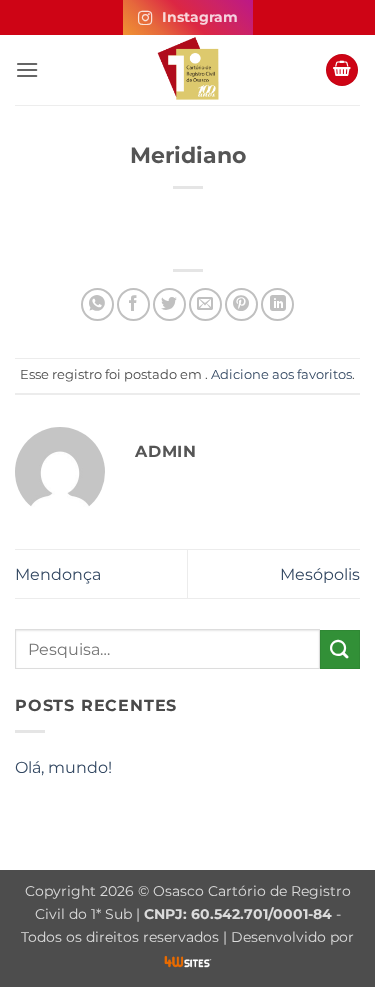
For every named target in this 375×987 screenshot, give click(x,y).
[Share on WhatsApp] (97, 304)
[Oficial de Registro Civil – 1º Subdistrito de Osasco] (188, 70)
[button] (27, 69)
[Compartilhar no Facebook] (133, 304)
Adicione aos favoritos (281, 374)
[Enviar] (340, 649)
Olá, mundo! (63, 767)
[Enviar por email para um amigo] (205, 304)
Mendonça (58, 574)
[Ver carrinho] (342, 70)
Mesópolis (320, 574)
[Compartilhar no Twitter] (169, 304)
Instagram (200, 17)
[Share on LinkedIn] (277, 304)
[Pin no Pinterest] (241, 304)
